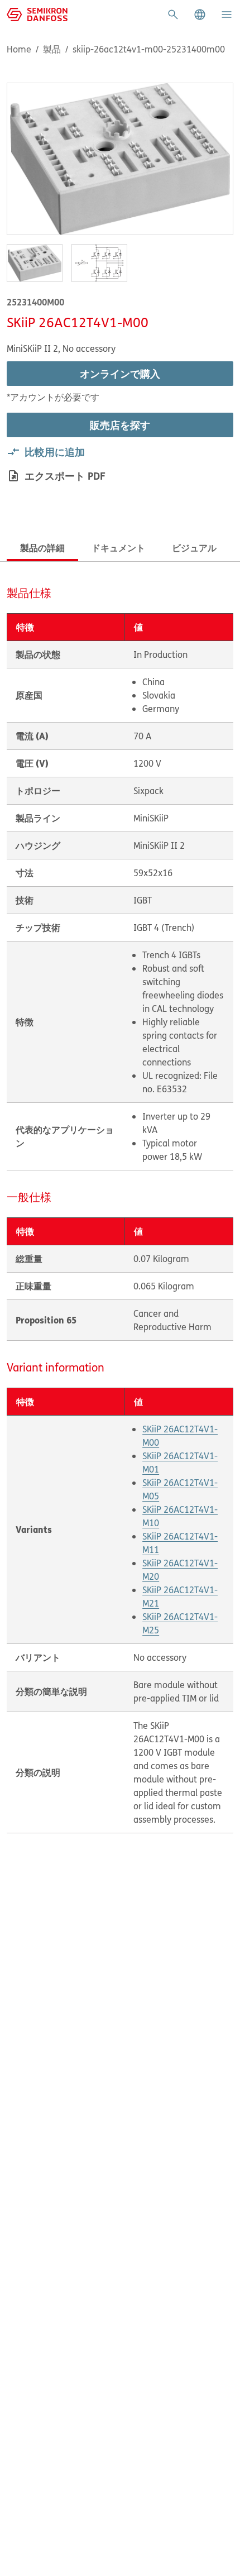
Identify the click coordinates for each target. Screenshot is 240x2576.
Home (19, 49)
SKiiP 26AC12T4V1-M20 (180, 1570)
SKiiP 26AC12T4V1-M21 (180, 1597)
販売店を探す (120, 425)
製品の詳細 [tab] (42, 548)
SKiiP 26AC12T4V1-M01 (180, 1463)
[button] (200, 15)
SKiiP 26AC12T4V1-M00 (180, 1436)
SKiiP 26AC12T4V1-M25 (180, 1623)
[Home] (37, 13)
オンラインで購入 (120, 374)
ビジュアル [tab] (194, 548)
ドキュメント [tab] (118, 548)
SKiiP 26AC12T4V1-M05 (180, 1489)
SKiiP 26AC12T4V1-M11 (180, 1543)
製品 (52, 49)
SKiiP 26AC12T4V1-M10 (180, 1516)
